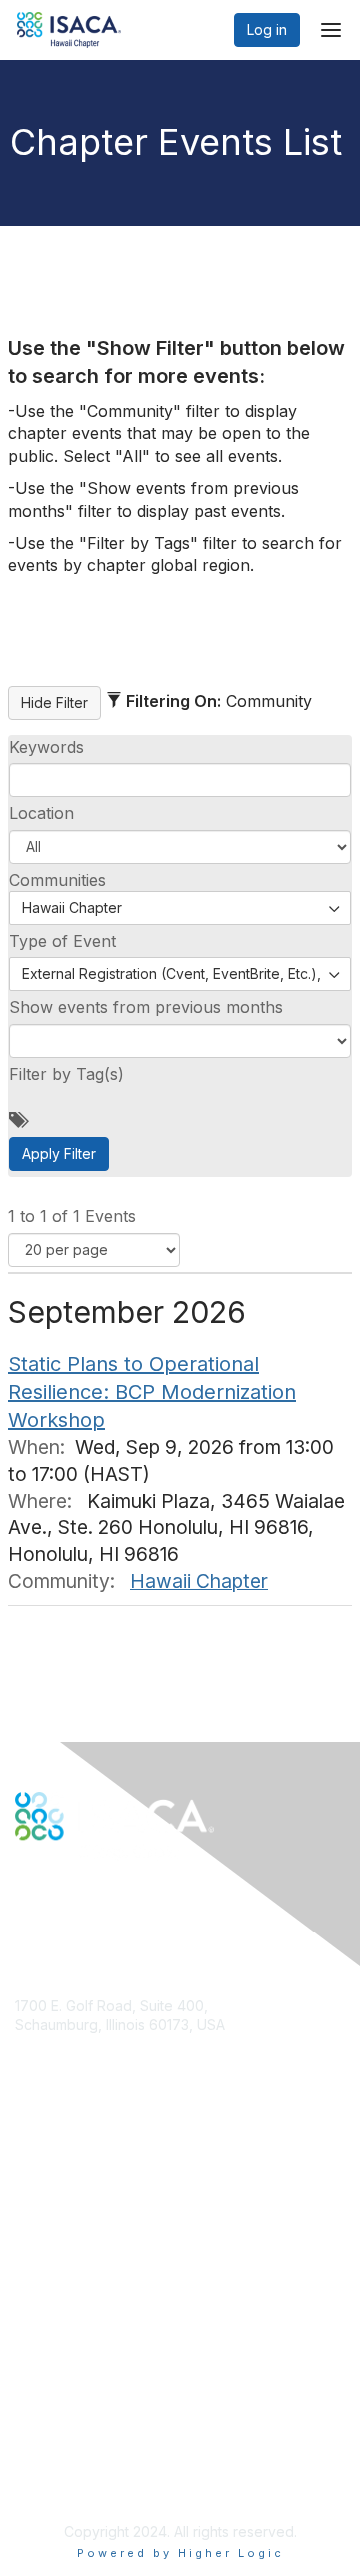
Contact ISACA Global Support (116, 2259)
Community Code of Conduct (110, 2394)
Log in (267, 29)
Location (41, 813)
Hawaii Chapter (199, 1581)
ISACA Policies (62, 2414)
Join (29, 2190)
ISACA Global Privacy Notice (108, 2453)
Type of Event (62, 941)
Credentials (52, 2229)
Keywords (46, 747)
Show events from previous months (146, 1007)
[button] (180, 847)
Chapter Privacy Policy (90, 2483)
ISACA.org (48, 2045)
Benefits (42, 2210)
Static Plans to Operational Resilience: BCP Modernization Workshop (152, 1392)
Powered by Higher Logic (180, 2553)
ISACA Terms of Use (81, 2433)
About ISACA (56, 2375)
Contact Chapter (69, 2075)
